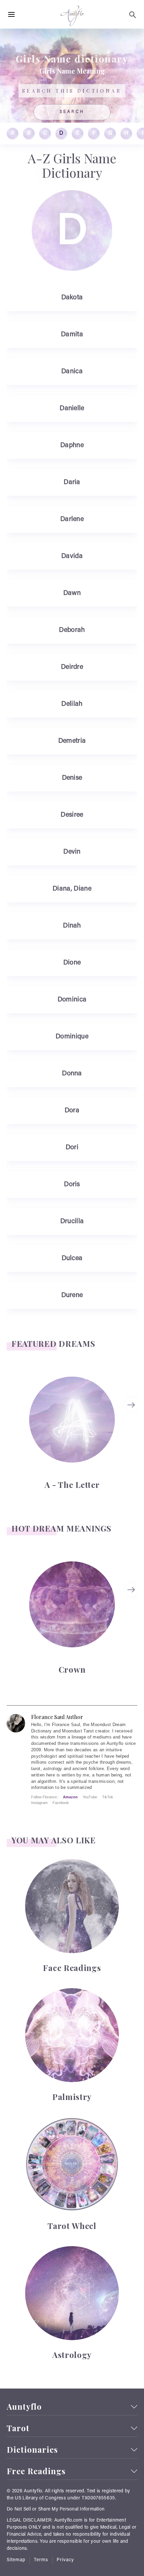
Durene (72, 1295)
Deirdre (72, 667)
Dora (72, 1111)
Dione (72, 963)
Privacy (65, 2560)
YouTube (90, 1797)
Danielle (72, 409)
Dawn (72, 593)
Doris (72, 1185)
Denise (72, 778)
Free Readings (36, 2471)
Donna (72, 1074)
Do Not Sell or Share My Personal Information (56, 2509)
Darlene (72, 519)
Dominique (72, 1037)
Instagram (39, 1803)
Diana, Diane (72, 889)
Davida (72, 556)
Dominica (72, 1000)
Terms (41, 2560)
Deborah (72, 630)
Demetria (72, 741)
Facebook (61, 1803)
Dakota (72, 298)
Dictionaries (32, 2450)
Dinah (72, 926)
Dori (72, 1148)
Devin (72, 852)
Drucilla (72, 1221)
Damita (72, 335)
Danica (72, 372)
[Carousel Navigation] (132, 1433)
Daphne (72, 445)
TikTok (108, 1797)
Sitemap (16, 2560)
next (132, 1405)
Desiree (72, 815)
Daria (72, 482)
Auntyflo (24, 2407)
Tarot (18, 2428)
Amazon (70, 1797)
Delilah (72, 704)
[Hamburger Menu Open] (11, 15)
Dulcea (72, 1258)
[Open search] (133, 15)
